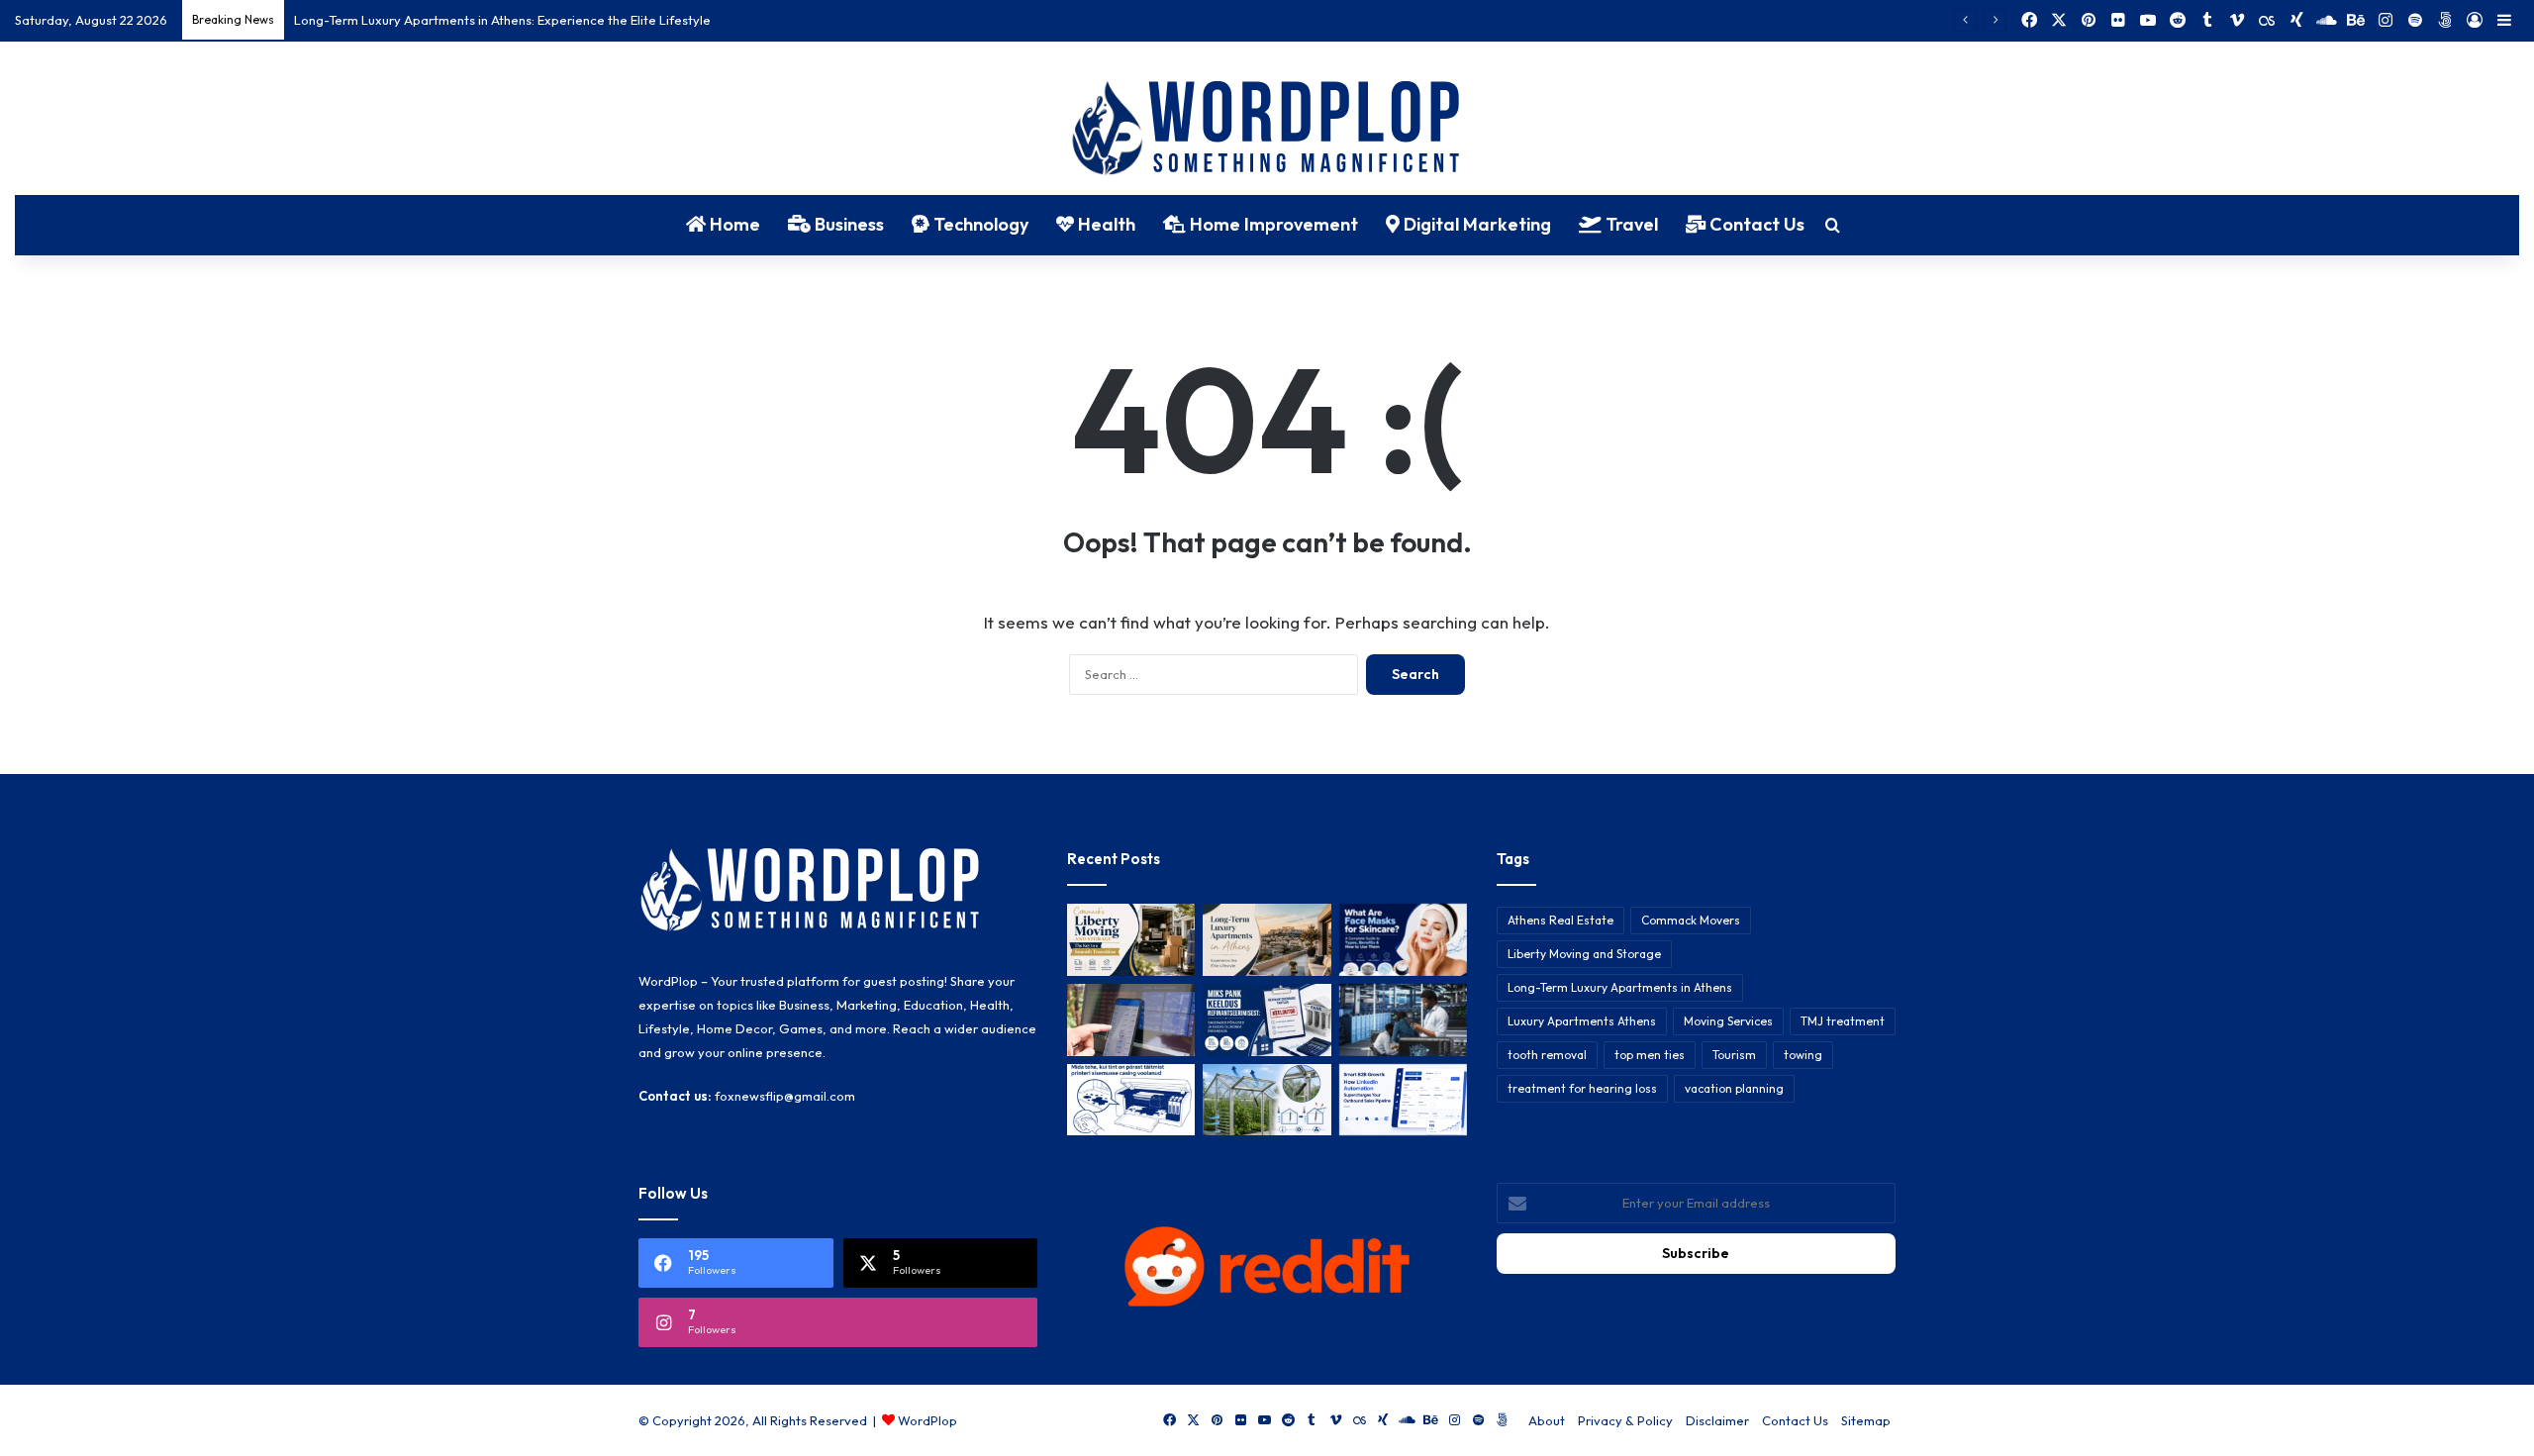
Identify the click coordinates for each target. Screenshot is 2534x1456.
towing (1803, 1055)
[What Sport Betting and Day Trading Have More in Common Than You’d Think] (1131, 1020)
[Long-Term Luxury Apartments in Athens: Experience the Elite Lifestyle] (1267, 940)
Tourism (1734, 1055)
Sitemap (1866, 1420)
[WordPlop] (1267, 130)
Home (733, 224)
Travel (1630, 224)
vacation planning (1734, 1088)
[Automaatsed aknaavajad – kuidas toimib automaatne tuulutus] (1267, 1100)
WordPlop (927, 1420)
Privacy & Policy (1625, 1420)
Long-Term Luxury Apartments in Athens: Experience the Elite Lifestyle (502, 20)
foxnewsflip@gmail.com (785, 1096)
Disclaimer (1717, 1420)
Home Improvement (1272, 224)
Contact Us (1755, 224)
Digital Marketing (1475, 224)
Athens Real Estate (1560, 920)
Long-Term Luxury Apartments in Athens (1620, 987)
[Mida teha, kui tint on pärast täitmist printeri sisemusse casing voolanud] (1131, 1100)
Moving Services (1728, 1021)
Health (1105, 224)
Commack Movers (1691, 920)
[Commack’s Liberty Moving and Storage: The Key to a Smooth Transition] (1131, 940)
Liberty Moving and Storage (1584, 954)
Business (847, 224)
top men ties (1650, 1055)
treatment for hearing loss (1582, 1088)
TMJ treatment (1843, 1021)
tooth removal (1547, 1055)
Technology (979, 224)
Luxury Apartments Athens (1582, 1021)
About (1547, 1420)
